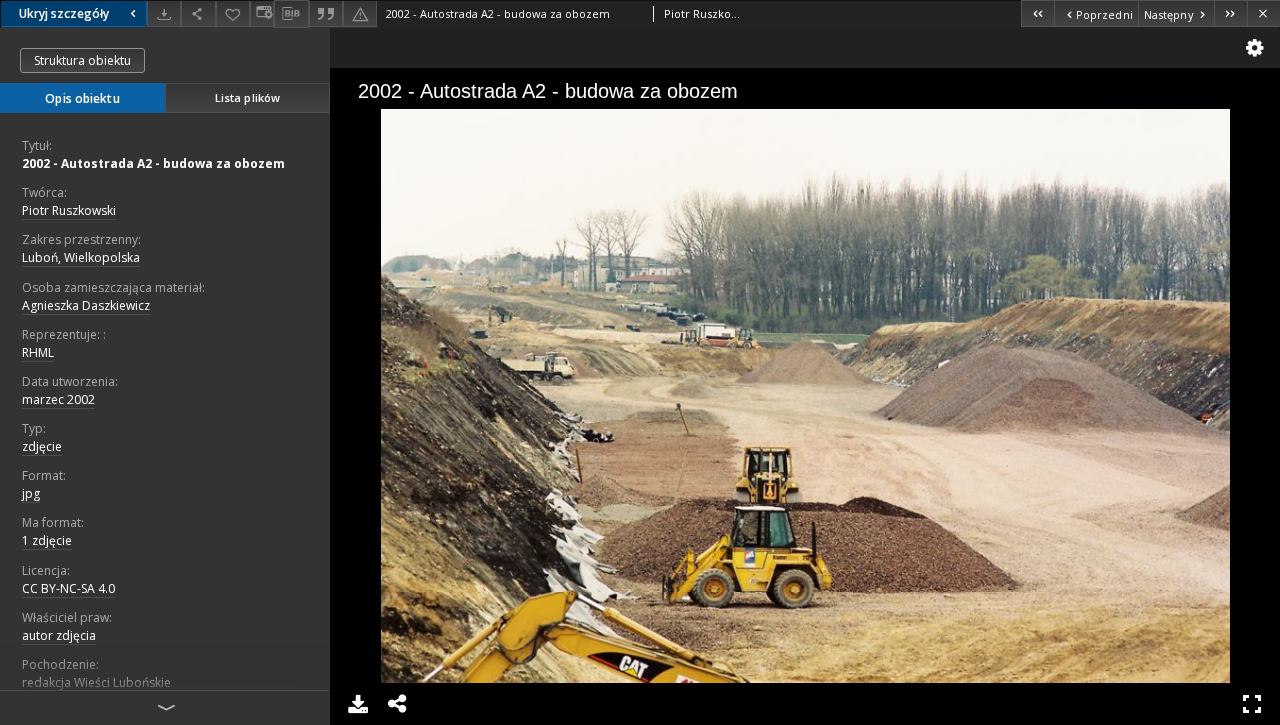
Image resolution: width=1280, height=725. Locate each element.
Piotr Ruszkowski (69, 210)
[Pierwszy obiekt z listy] (1037, 13)
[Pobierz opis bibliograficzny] (291, 14)
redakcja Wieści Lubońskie (96, 682)
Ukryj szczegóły (64, 13)
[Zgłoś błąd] (360, 13)
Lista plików (247, 97)
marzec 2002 (58, 399)
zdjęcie (42, 446)
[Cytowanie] (326, 13)
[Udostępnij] (198, 13)
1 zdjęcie (47, 540)
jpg (31, 493)
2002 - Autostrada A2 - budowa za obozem (153, 163)
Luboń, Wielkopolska (81, 257)
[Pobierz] (164, 13)
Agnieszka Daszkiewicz (86, 305)
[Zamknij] (1263, 13)
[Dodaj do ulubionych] (233, 13)
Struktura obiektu (82, 60)
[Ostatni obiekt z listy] (1230, 13)
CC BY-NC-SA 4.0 (68, 588)
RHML (38, 352)
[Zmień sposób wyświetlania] (262, 13)
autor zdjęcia (59, 635)
